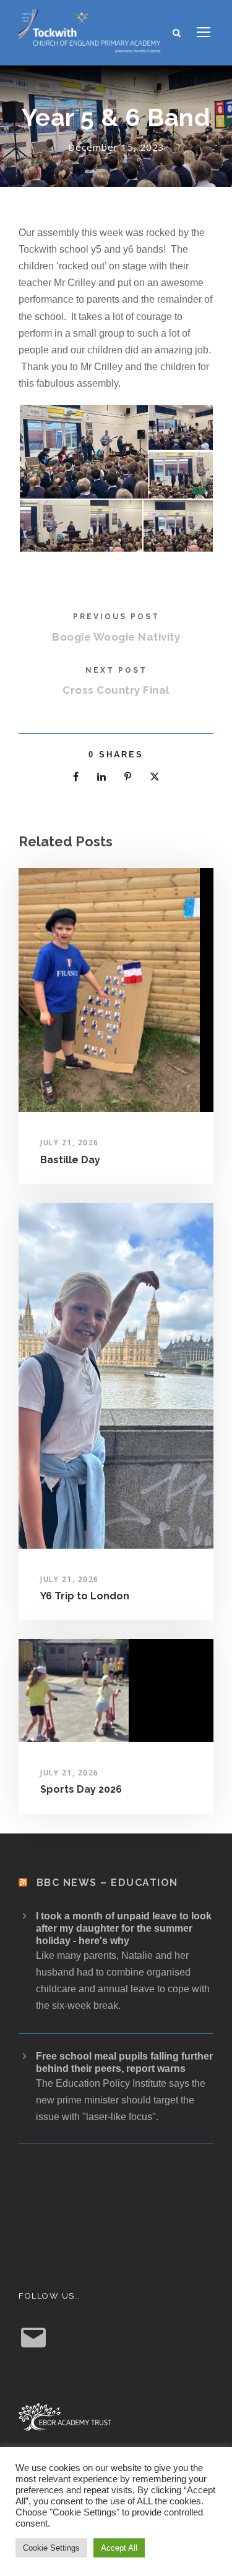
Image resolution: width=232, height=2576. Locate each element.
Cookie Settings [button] (51, 2548)
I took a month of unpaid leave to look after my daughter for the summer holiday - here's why (124, 1928)
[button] (83, 452)
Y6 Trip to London (85, 1596)
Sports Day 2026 (81, 1789)
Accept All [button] (119, 2548)
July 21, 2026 (70, 1143)
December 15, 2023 (116, 147)
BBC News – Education (107, 1883)
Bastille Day (70, 1160)
